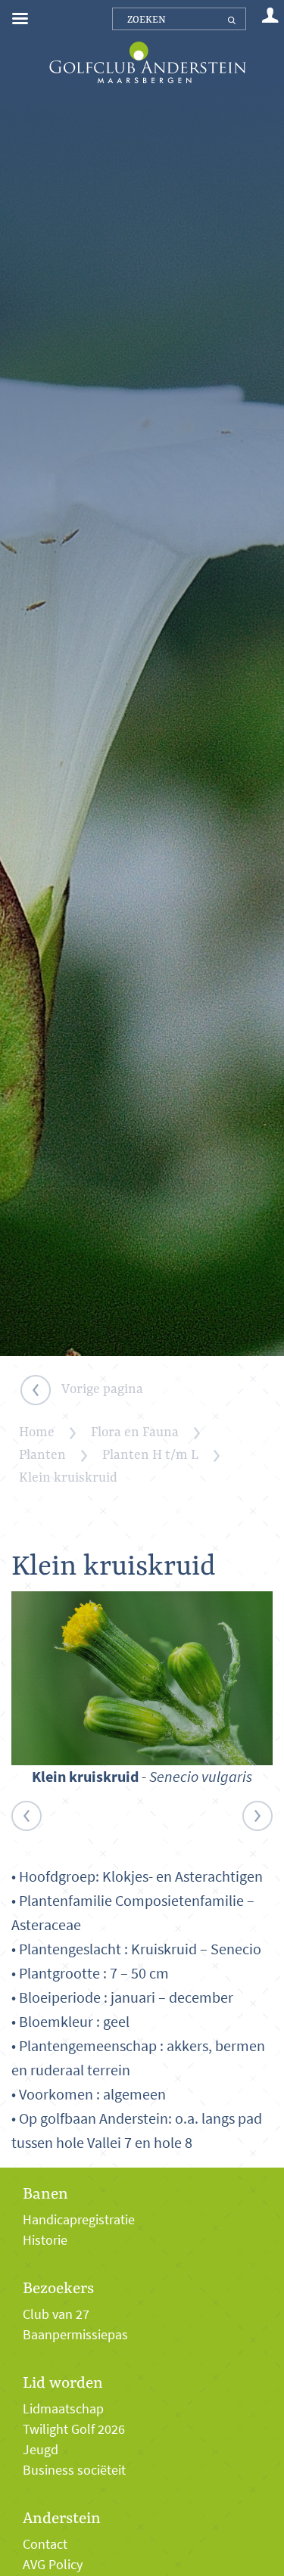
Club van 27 (56, 2314)
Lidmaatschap (63, 2409)
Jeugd (41, 2450)
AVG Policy (53, 2565)
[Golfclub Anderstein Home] (148, 43)
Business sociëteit (74, 2470)
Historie (45, 2240)
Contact (45, 2544)
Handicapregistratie (79, 2220)
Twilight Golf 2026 (74, 2429)
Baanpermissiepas (75, 2335)
